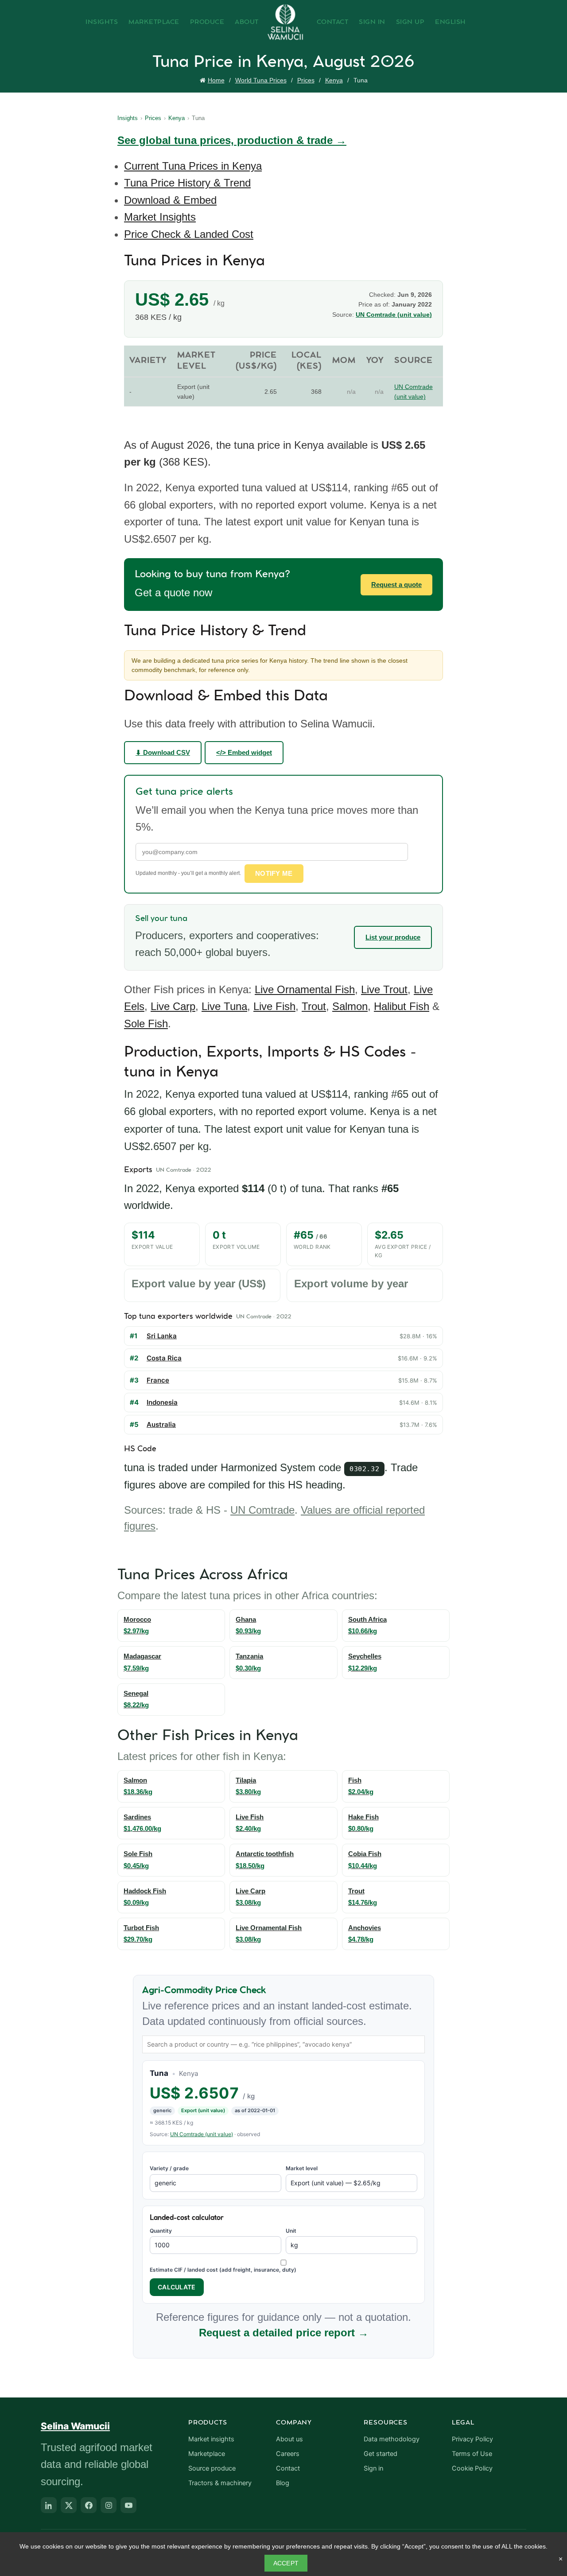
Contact (333, 22)
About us (289, 2439)
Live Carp (173, 1006)
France (158, 1380)
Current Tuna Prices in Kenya (193, 166)
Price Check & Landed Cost (189, 234)
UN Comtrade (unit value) (394, 315)
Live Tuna (224, 1006)
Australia (161, 1424)
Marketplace (154, 22)
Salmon (350, 1006)
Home (216, 80)
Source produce (212, 2468)
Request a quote (396, 585)
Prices (306, 80)
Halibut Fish (402, 1006)
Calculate (177, 2287)
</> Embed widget (244, 752)
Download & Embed (170, 200)
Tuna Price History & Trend (187, 183)
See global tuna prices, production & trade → (232, 140)
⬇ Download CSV (163, 752)
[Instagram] (109, 2505)
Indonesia (162, 1402)
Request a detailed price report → (284, 2333)
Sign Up (410, 22)
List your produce (393, 937)
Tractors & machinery (220, 2483)
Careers (288, 2454)
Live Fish (274, 1006)
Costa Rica (164, 1358)
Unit (291, 2231)
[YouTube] (128, 2505)
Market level (302, 2168)
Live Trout (384, 989)
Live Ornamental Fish (305, 989)
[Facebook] (89, 2505)
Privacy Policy (472, 2439)
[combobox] (283, 2044)
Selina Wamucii (75, 2426)
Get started (381, 2454)
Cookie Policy (472, 2468)
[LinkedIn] (49, 2505)
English (450, 22)
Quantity (161, 2231)
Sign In (372, 22)
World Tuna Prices (261, 80)
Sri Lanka (162, 1336)
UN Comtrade (262, 1510)
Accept (286, 2563)
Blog (283, 2483)
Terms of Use (472, 2454)
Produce (207, 22)
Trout (314, 1006)
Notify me (274, 873)
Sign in (373, 2468)
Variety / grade (169, 2168)
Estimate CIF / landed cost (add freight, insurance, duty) (223, 2270)
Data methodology (392, 2439)
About (247, 22)
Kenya (334, 80)
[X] (69, 2505)
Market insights (211, 2439)
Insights (102, 22)
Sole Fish (146, 1024)
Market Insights (160, 217)
